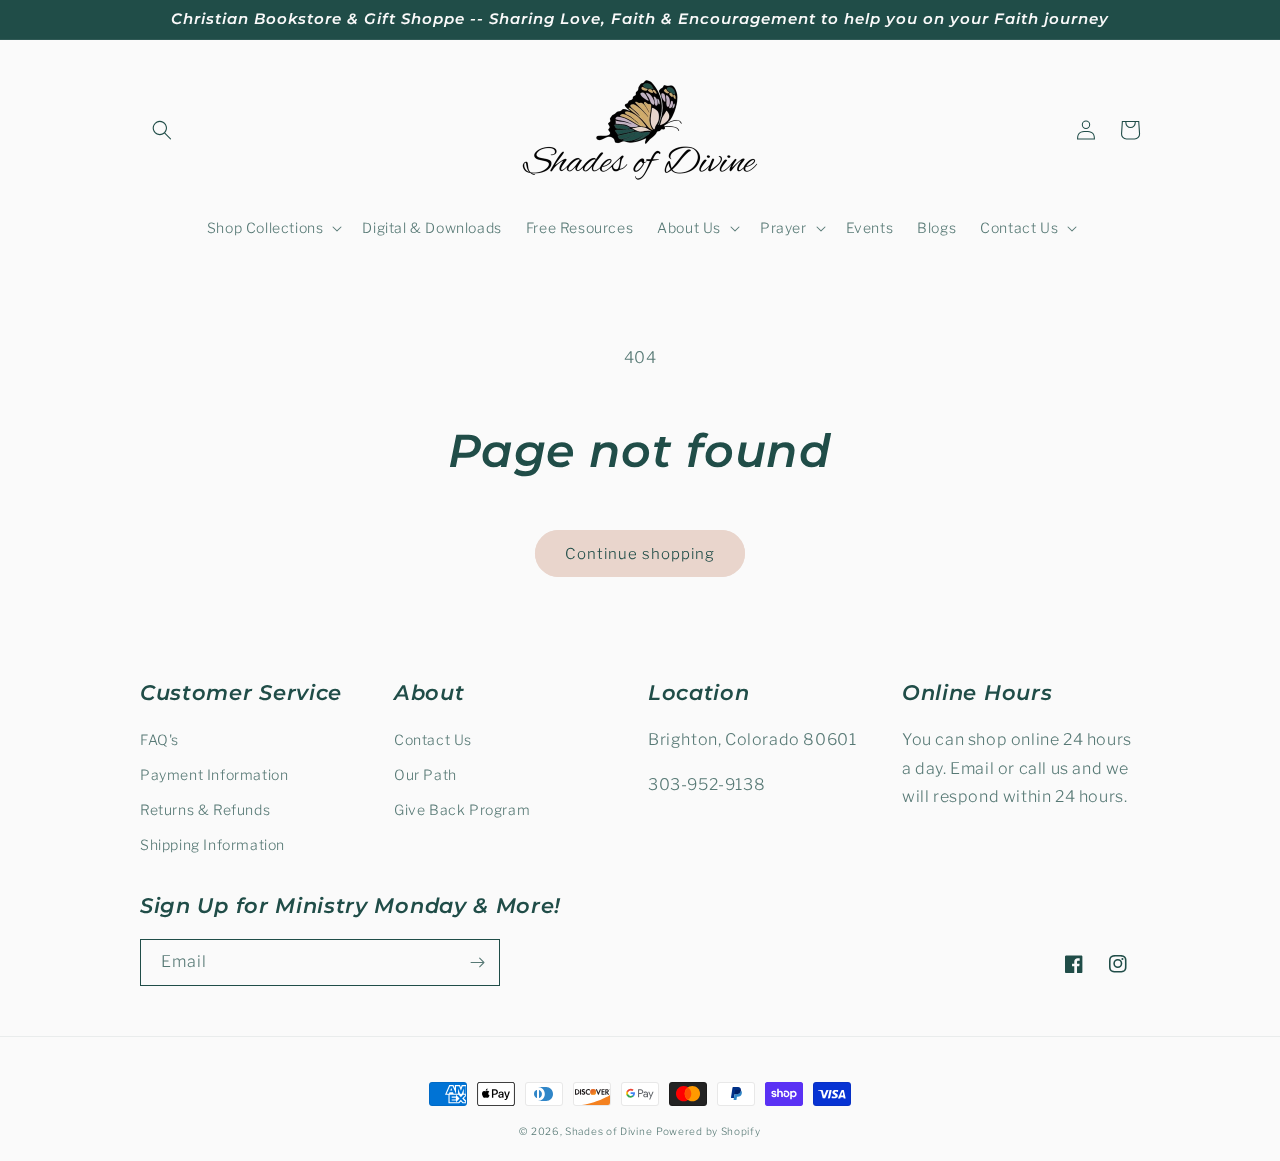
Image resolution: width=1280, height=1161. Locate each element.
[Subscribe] (477, 962)
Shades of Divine (608, 1131)
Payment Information (214, 774)
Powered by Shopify (708, 1131)
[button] (162, 130)
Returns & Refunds (205, 809)
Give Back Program (462, 809)
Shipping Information (212, 844)
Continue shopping (640, 554)
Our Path (425, 774)
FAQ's (159, 739)
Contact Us (433, 739)
